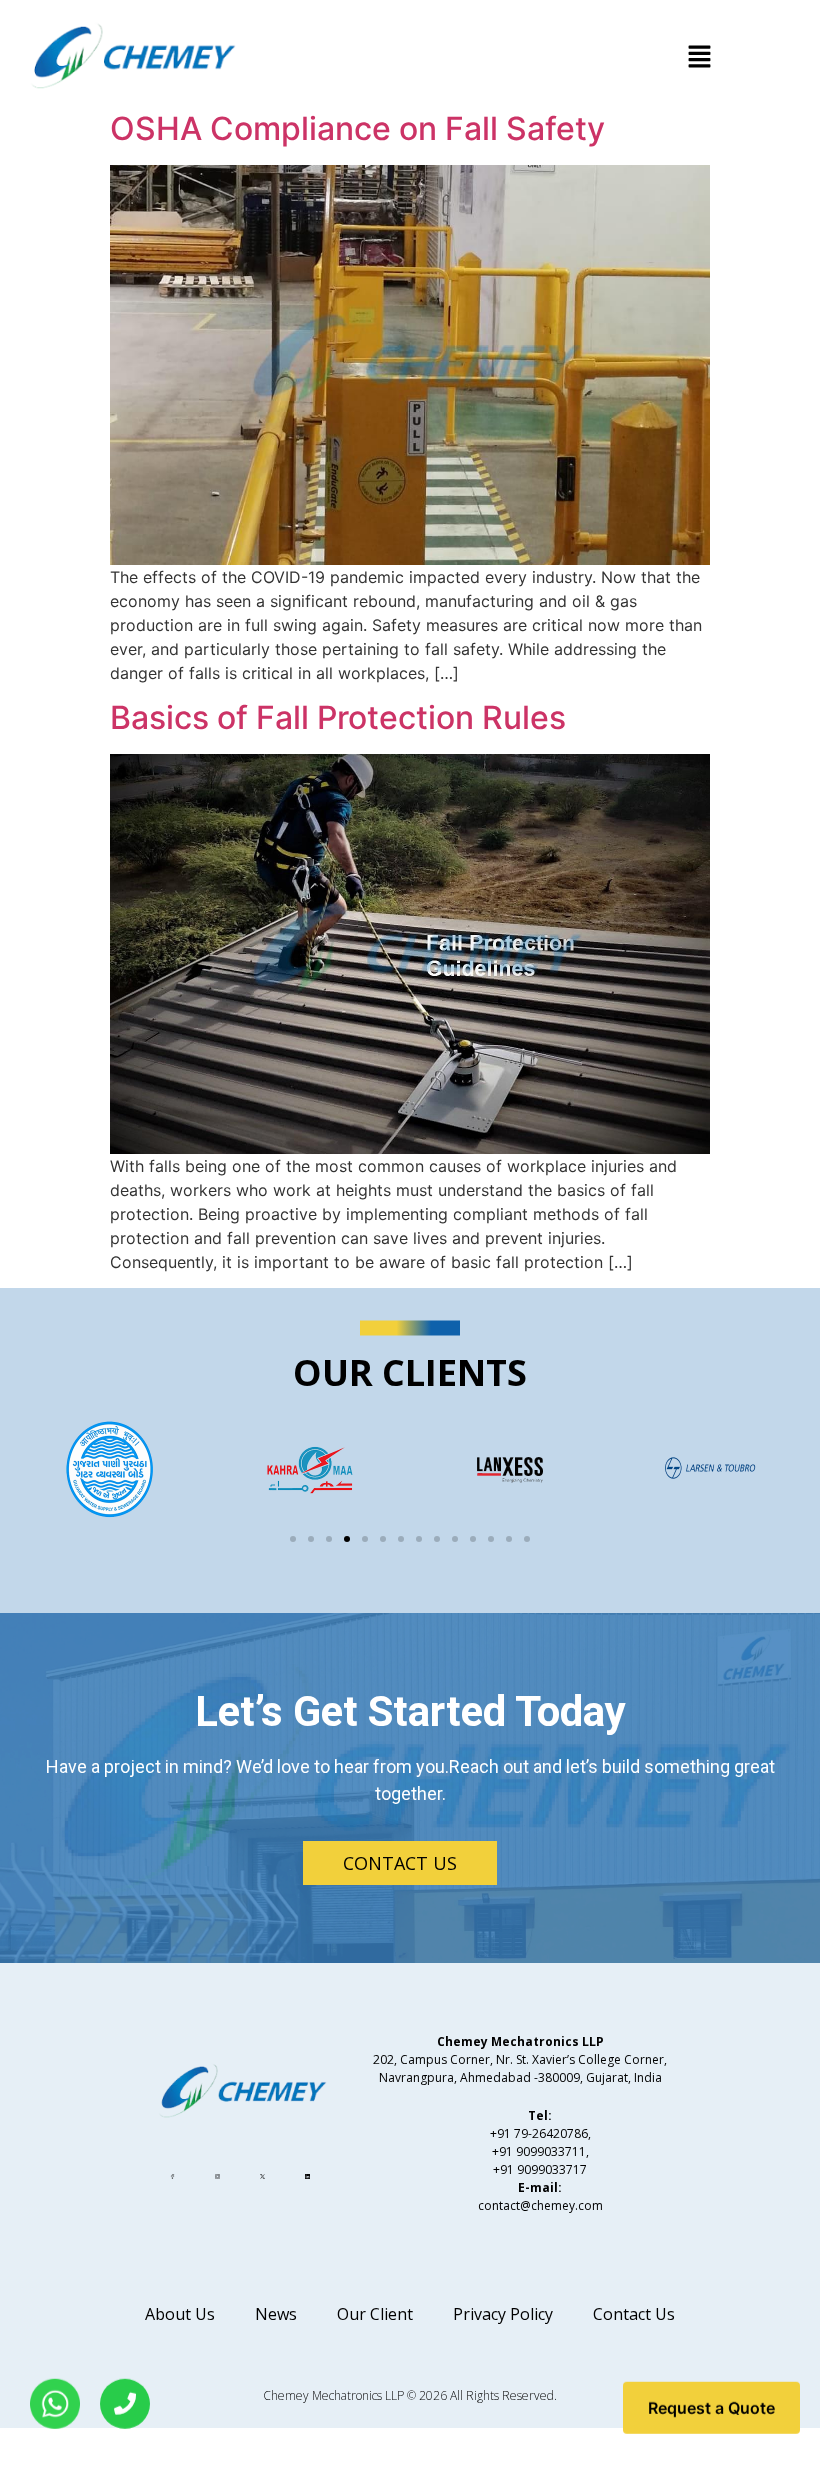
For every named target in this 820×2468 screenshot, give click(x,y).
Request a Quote (711, 2411)
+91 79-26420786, (540, 2133)
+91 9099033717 (540, 2169)
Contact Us (634, 2314)
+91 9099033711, (540, 2151)
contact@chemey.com (540, 2205)
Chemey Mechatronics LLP (333, 2395)
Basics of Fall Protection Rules (338, 717)
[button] (700, 57)
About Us (180, 2314)
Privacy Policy (503, 2314)
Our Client (375, 2314)
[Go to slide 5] (365, 1539)
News (276, 2314)
